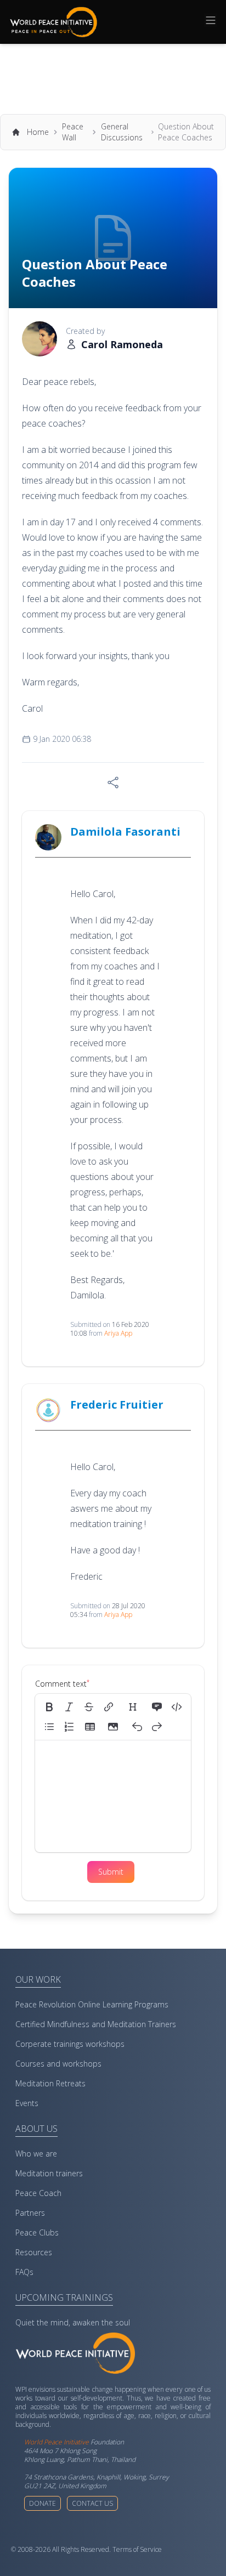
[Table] (93, 1727)
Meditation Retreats (50, 2083)
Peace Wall (73, 132)
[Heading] (133, 1707)
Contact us (92, 2503)
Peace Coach (38, 2193)
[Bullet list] (49, 1727)
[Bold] (49, 1707)
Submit (111, 1872)
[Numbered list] (69, 1727)
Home (38, 132)
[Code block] (177, 1707)
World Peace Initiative (56, 2442)
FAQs (24, 2272)
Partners (30, 2213)
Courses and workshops (58, 2064)
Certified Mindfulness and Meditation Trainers (96, 2024)
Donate (43, 2503)
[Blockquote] (157, 1707)
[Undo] (137, 1727)
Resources (34, 2252)
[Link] (109, 1707)
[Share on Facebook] (113, 782)
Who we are (36, 2154)
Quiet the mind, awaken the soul (73, 2322)
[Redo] (157, 1727)
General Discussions (122, 132)
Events (27, 2103)
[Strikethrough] (89, 1707)
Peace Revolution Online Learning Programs (92, 2004)
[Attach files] (113, 1727)
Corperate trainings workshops (70, 2044)
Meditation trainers (49, 2173)
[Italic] (69, 1707)
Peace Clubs (37, 2232)
